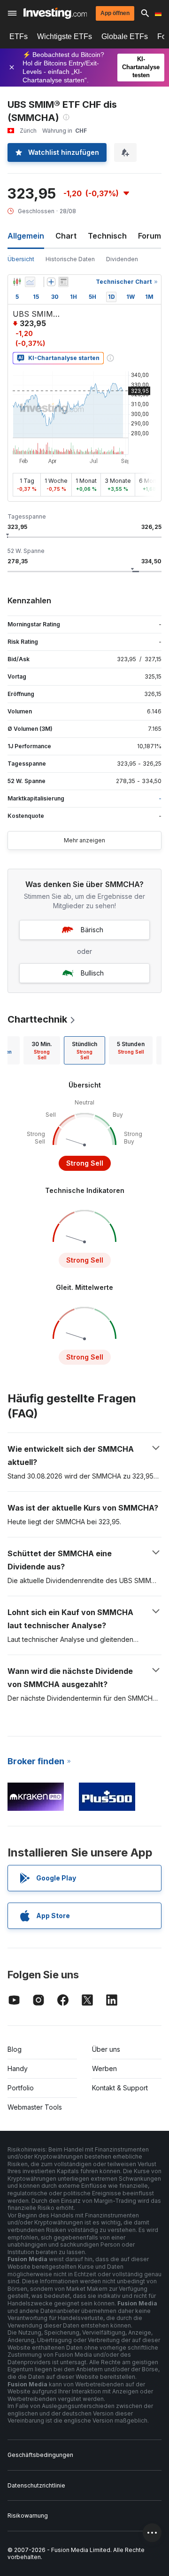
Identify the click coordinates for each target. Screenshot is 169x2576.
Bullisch (92, 973)
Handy (18, 2068)
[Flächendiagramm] (30, 282)
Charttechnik (37, 1019)
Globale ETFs (125, 36)
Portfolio (21, 2088)
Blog (15, 2049)
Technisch (107, 236)
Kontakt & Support (120, 2088)
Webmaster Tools (35, 2107)
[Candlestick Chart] (17, 282)
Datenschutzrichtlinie (36, 2485)
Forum (150, 236)
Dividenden (122, 259)
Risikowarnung (28, 2516)
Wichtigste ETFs (65, 36)
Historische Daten (70, 259)
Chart (66, 236)
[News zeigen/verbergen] (63, 282)
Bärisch (92, 930)
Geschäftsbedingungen (40, 2455)
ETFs (19, 36)
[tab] (42, 1050)
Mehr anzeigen (84, 840)
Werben (104, 2068)
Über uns (106, 2049)
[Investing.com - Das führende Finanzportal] (55, 13)
